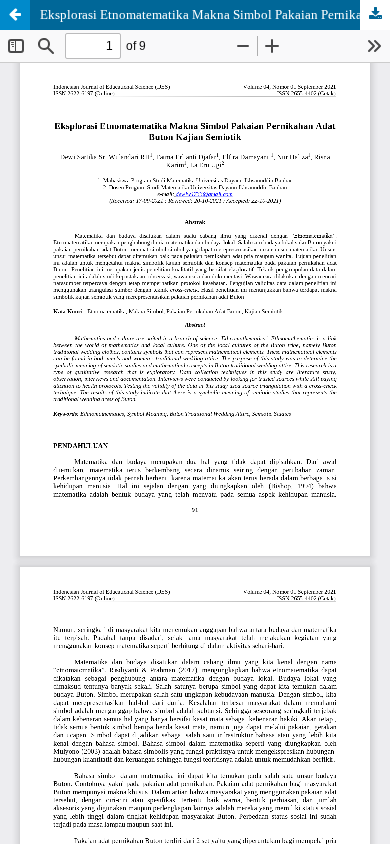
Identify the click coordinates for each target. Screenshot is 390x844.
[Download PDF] (375, 15)
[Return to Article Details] (15, 15)
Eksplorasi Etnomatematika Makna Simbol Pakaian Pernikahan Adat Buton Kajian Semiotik (215, 14)
